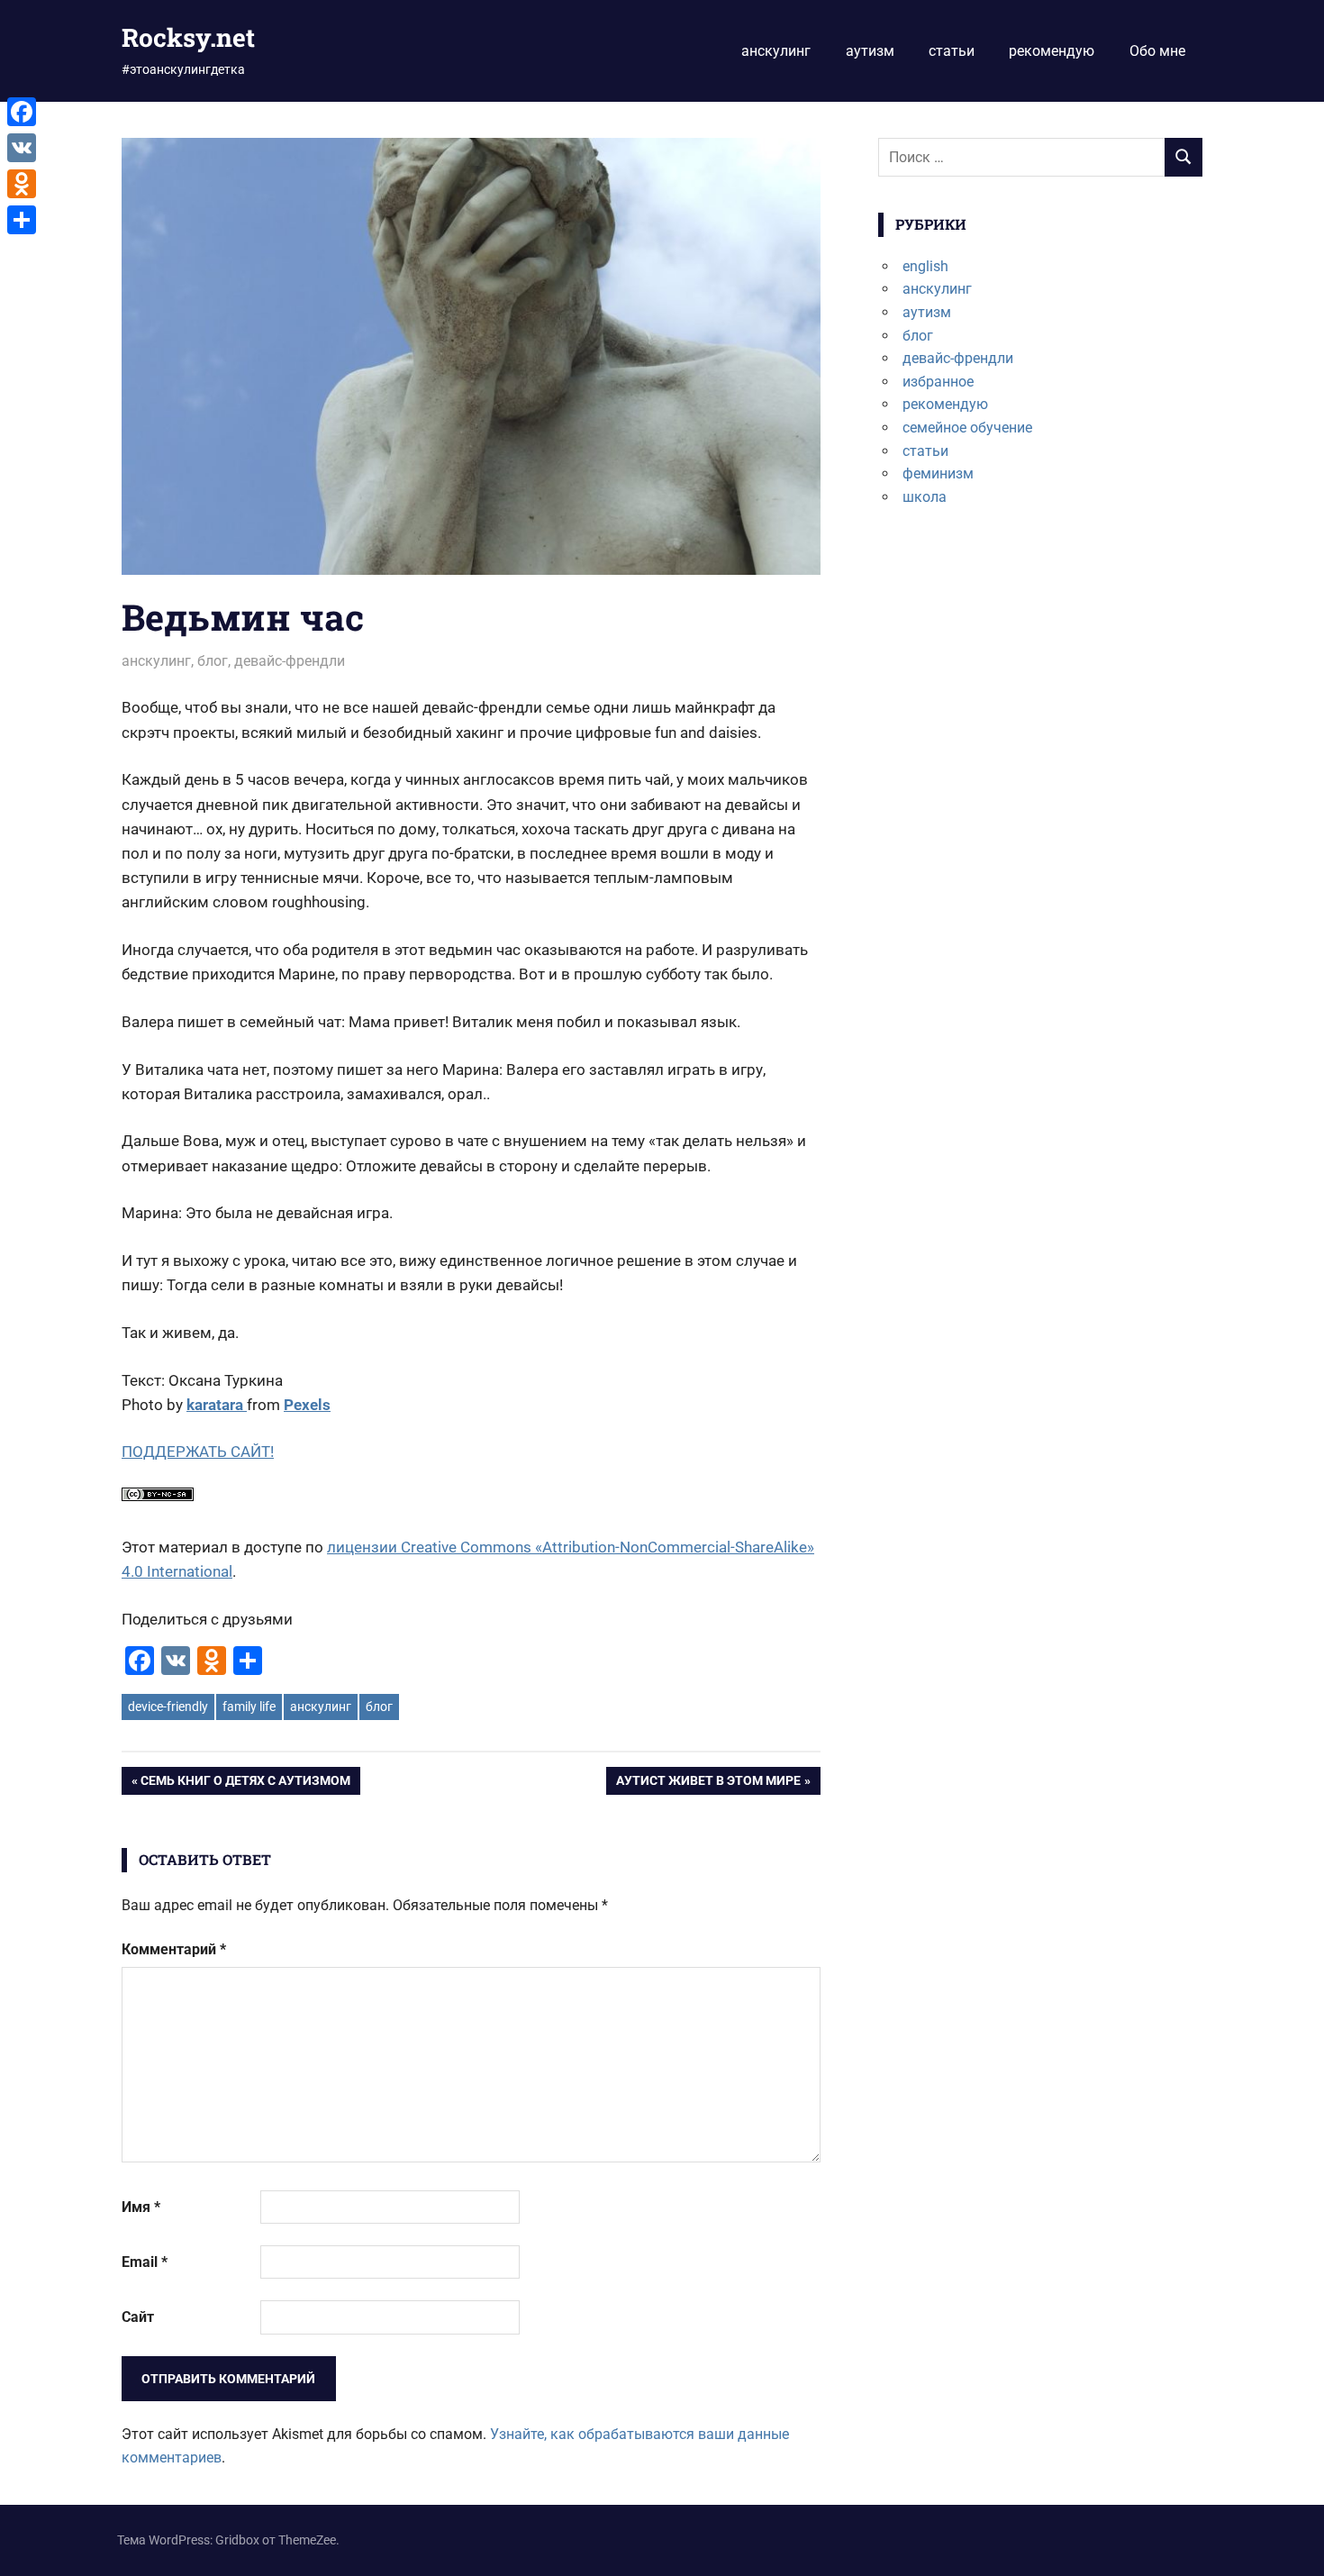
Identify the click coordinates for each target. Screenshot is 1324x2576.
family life (249, 1707)
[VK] (22, 148)
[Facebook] (22, 112)
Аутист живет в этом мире (708, 1784)
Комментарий (174, 1949)
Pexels (307, 1405)
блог (213, 661)
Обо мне (1157, 51)
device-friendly (168, 1707)
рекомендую (1052, 51)
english (925, 266)
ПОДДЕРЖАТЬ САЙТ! (198, 1452)
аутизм (870, 51)
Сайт (138, 2317)
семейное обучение (967, 428)
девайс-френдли (290, 661)
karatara (217, 1405)
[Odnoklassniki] (22, 184)
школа (925, 497)
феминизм (938, 473)
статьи (952, 51)
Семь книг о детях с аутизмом (245, 1784)
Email (145, 2262)
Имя (141, 2207)
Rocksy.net (188, 37)
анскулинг (776, 51)
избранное (938, 382)
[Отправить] (22, 220)
